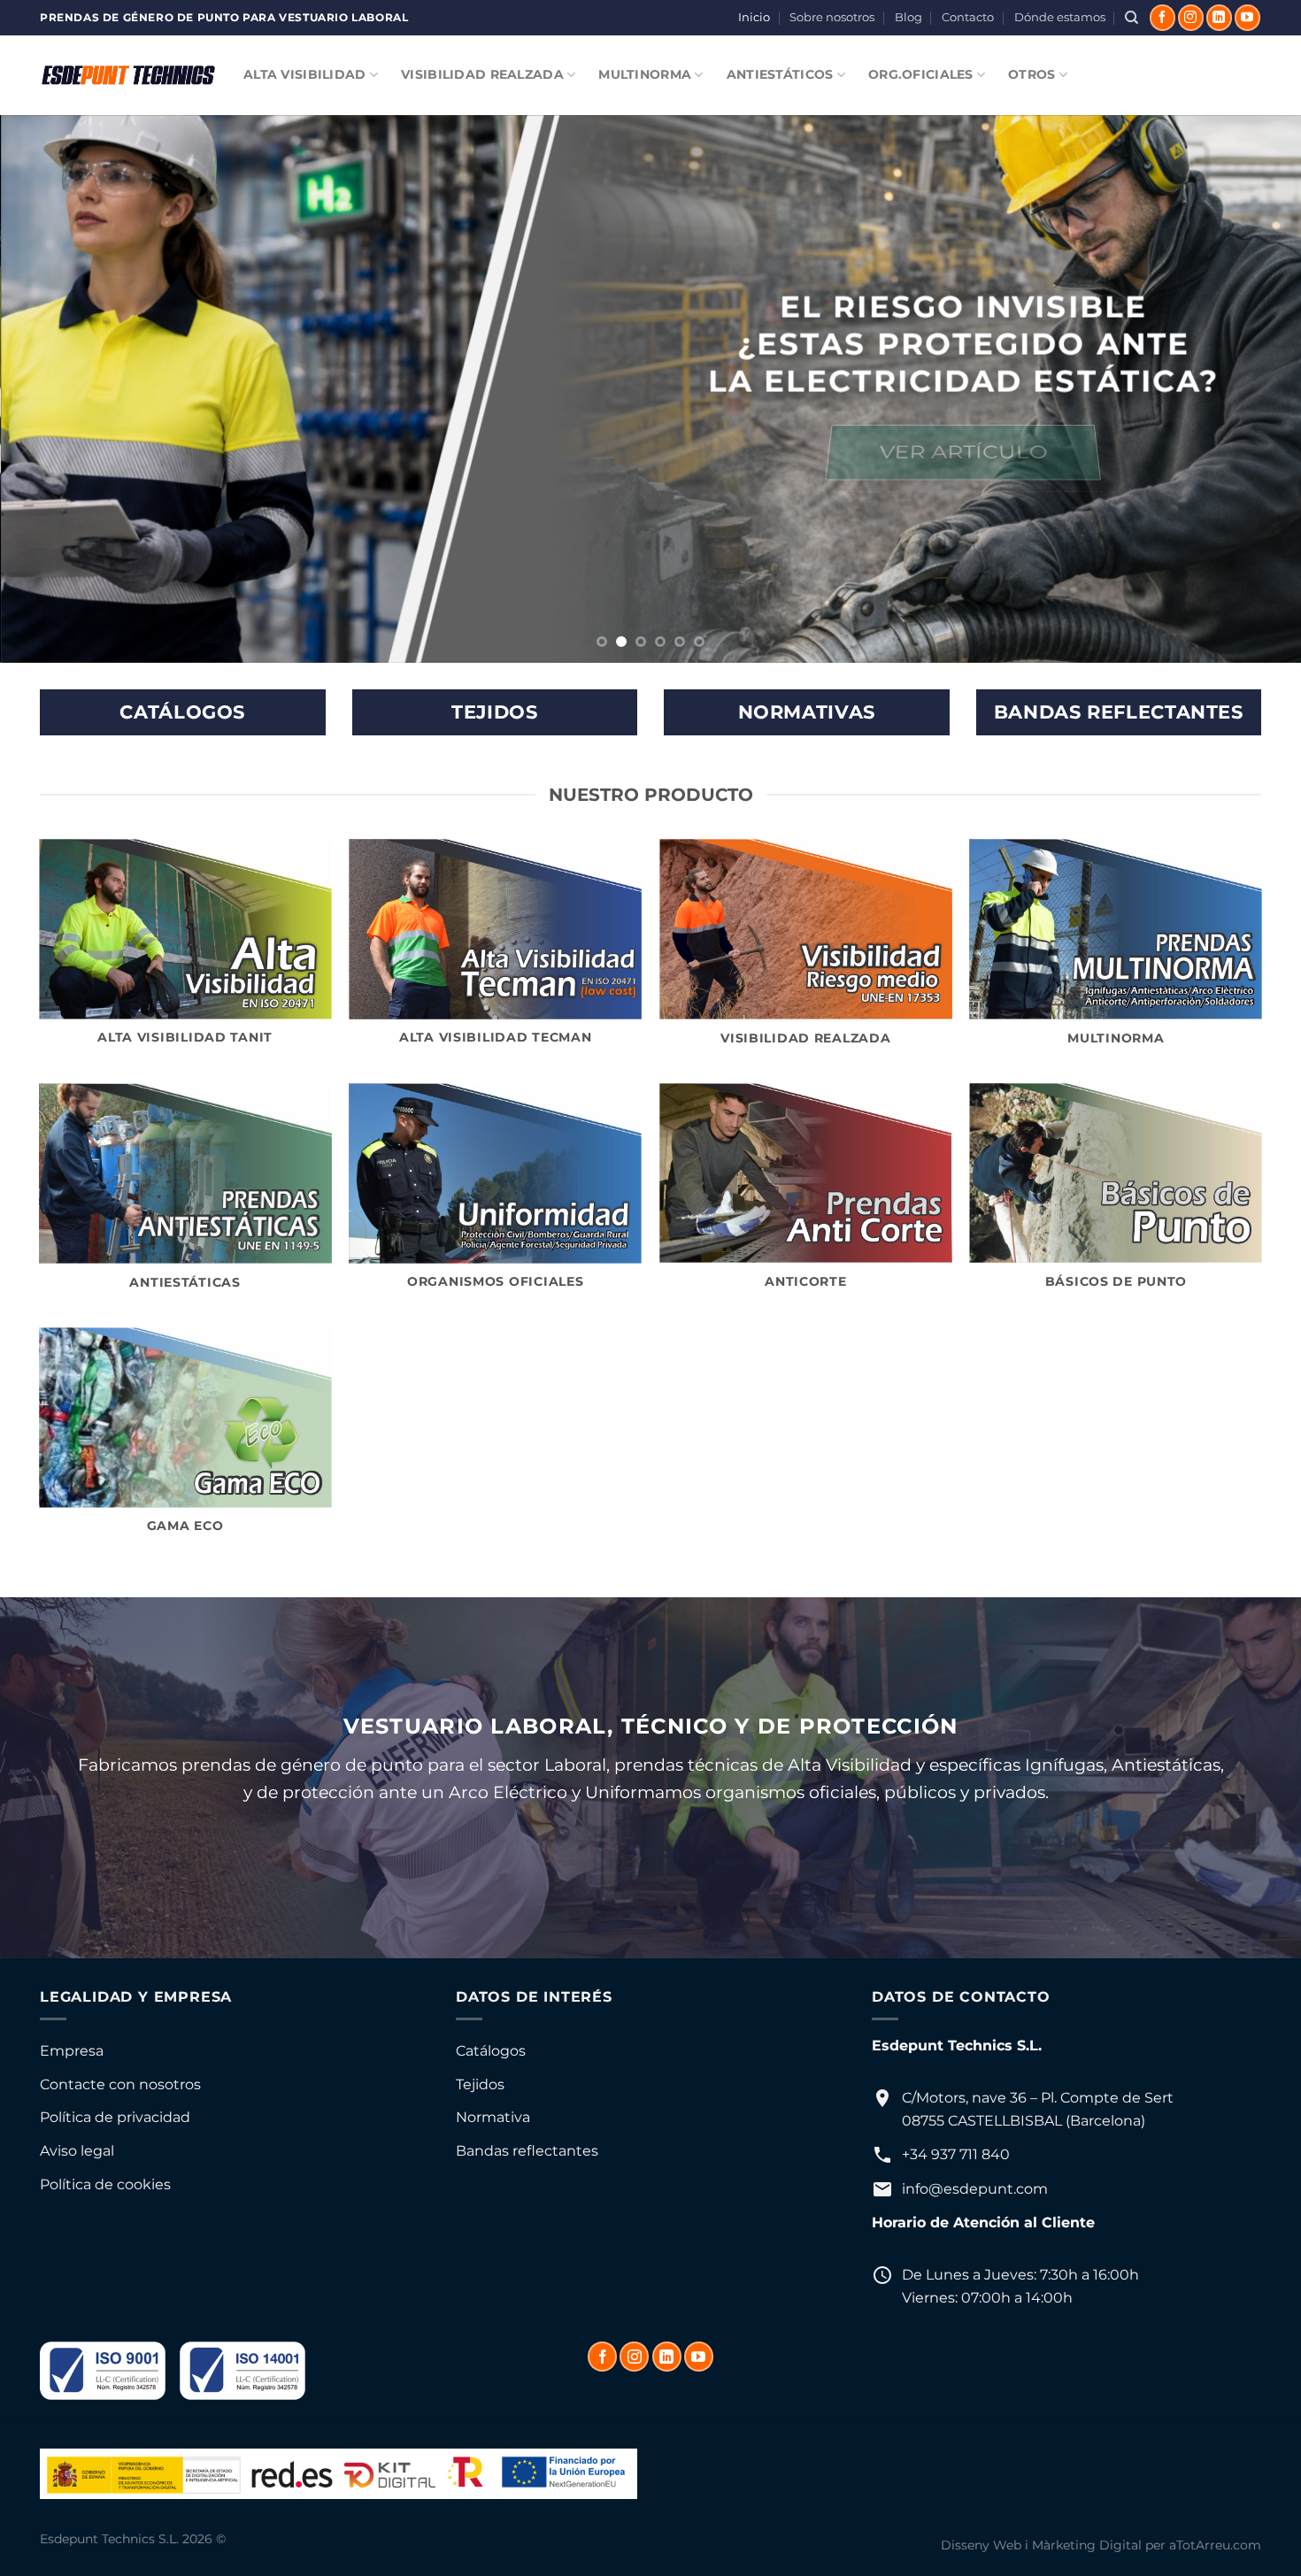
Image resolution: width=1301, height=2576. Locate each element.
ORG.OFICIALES (921, 74)
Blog (908, 17)
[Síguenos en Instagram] (1191, 18)
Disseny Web (981, 2545)
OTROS (1032, 74)
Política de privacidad (115, 2117)
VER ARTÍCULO (962, 452)
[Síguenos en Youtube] (1247, 18)
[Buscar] (1132, 18)
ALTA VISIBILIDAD (305, 74)
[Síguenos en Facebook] (1162, 18)
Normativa (493, 2117)
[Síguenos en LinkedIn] (1219, 18)
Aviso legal (77, 2151)
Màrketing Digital (1087, 2545)
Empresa (72, 2051)
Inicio (754, 17)
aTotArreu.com (1215, 2545)
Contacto (968, 17)
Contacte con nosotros (120, 2084)
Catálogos (491, 2051)
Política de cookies (105, 2184)
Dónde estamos (1060, 17)
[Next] (1252, 389)
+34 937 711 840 (956, 2154)
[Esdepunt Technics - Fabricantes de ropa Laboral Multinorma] (128, 75)
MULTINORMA (645, 74)
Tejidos (480, 2084)
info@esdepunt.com (975, 2189)
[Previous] (49, 389)
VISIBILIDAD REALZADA (482, 74)
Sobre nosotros (832, 17)
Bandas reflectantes (527, 2151)
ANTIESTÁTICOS (780, 74)
